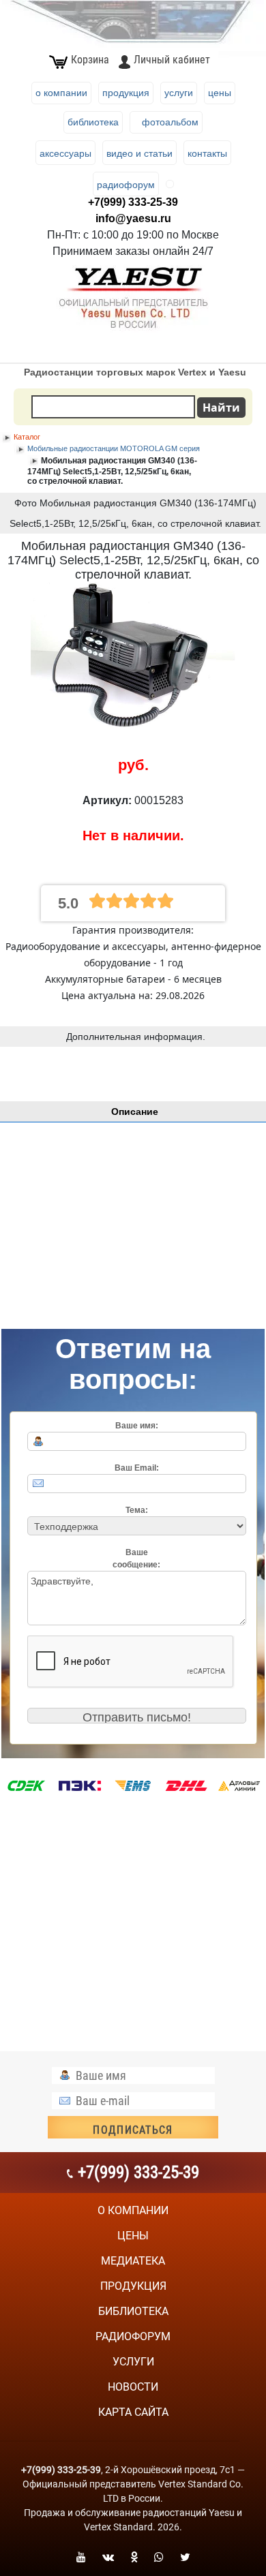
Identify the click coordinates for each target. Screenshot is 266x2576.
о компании (133, 2210)
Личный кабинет (172, 60)
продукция (133, 2286)
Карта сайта (133, 2412)
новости (133, 2387)
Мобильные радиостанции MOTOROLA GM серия (114, 448)
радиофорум (133, 2336)
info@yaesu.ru (133, 218)
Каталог (27, 437)
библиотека (133, 2311)
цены (133, 2236)
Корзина (90, 60)
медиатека (133, 2261)
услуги (133, 2362)
